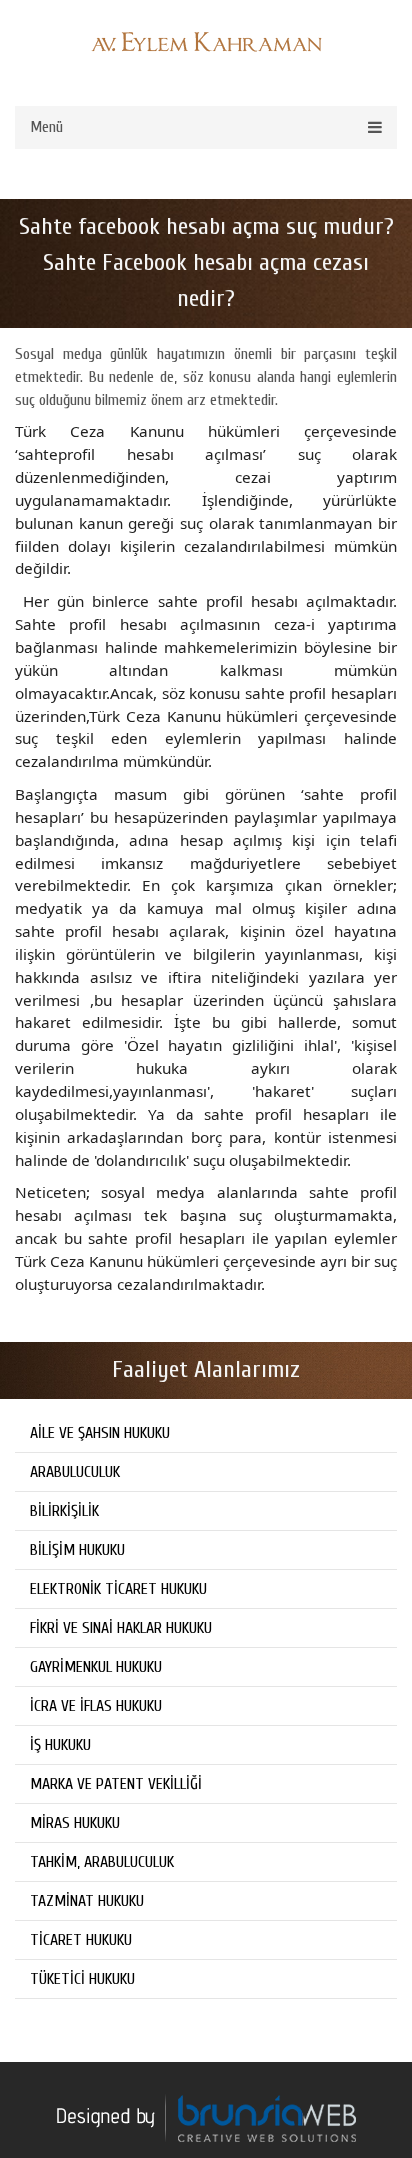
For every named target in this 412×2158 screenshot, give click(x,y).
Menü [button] (46, 127)
